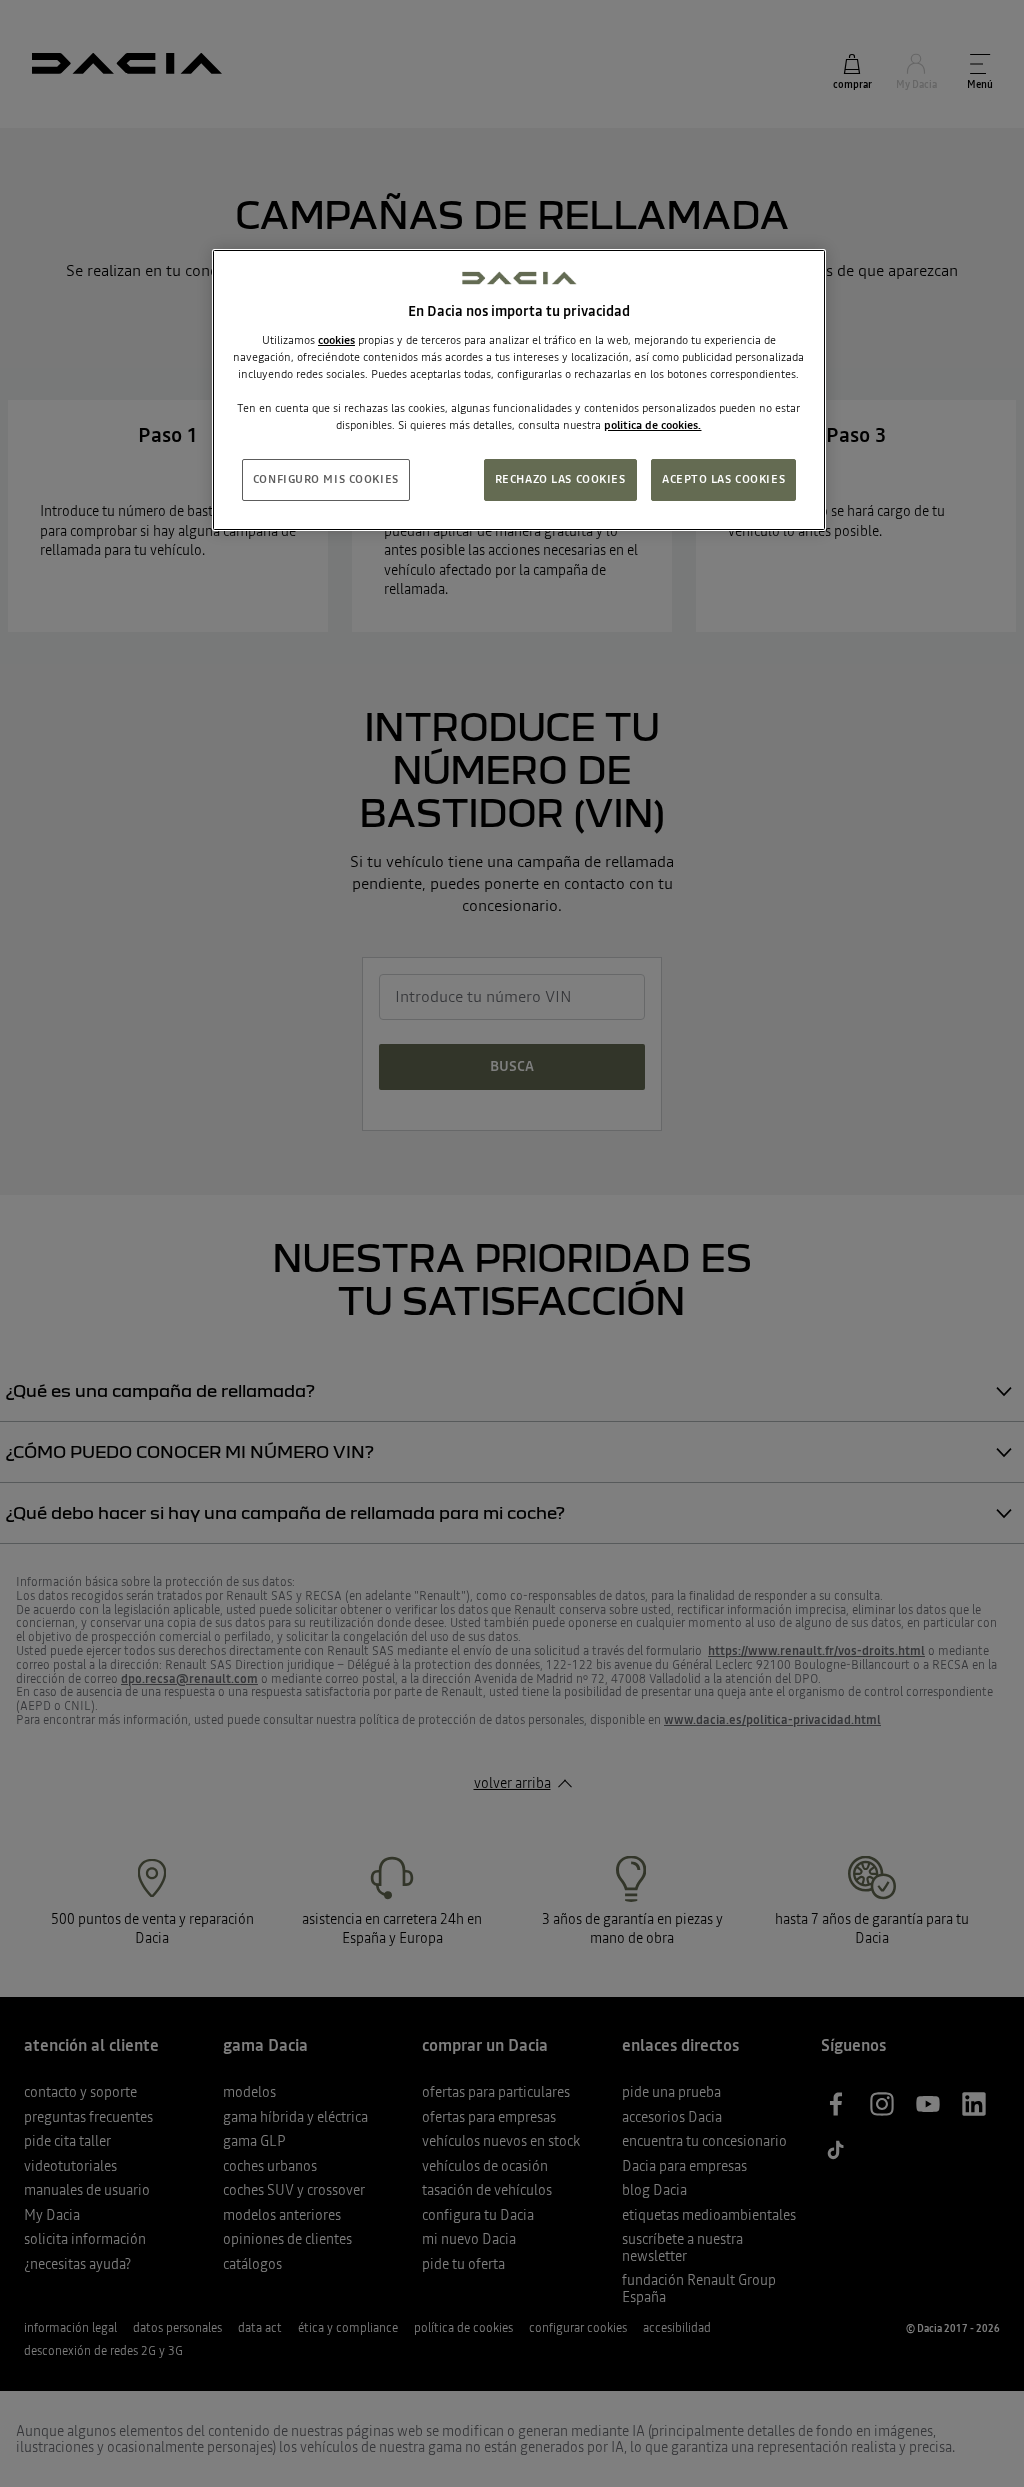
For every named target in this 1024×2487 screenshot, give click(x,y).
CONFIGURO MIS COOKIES (326, 479)
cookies (336, 340)
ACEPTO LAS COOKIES (723, 479)
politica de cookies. (652, 425)
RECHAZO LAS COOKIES (560, 479)
